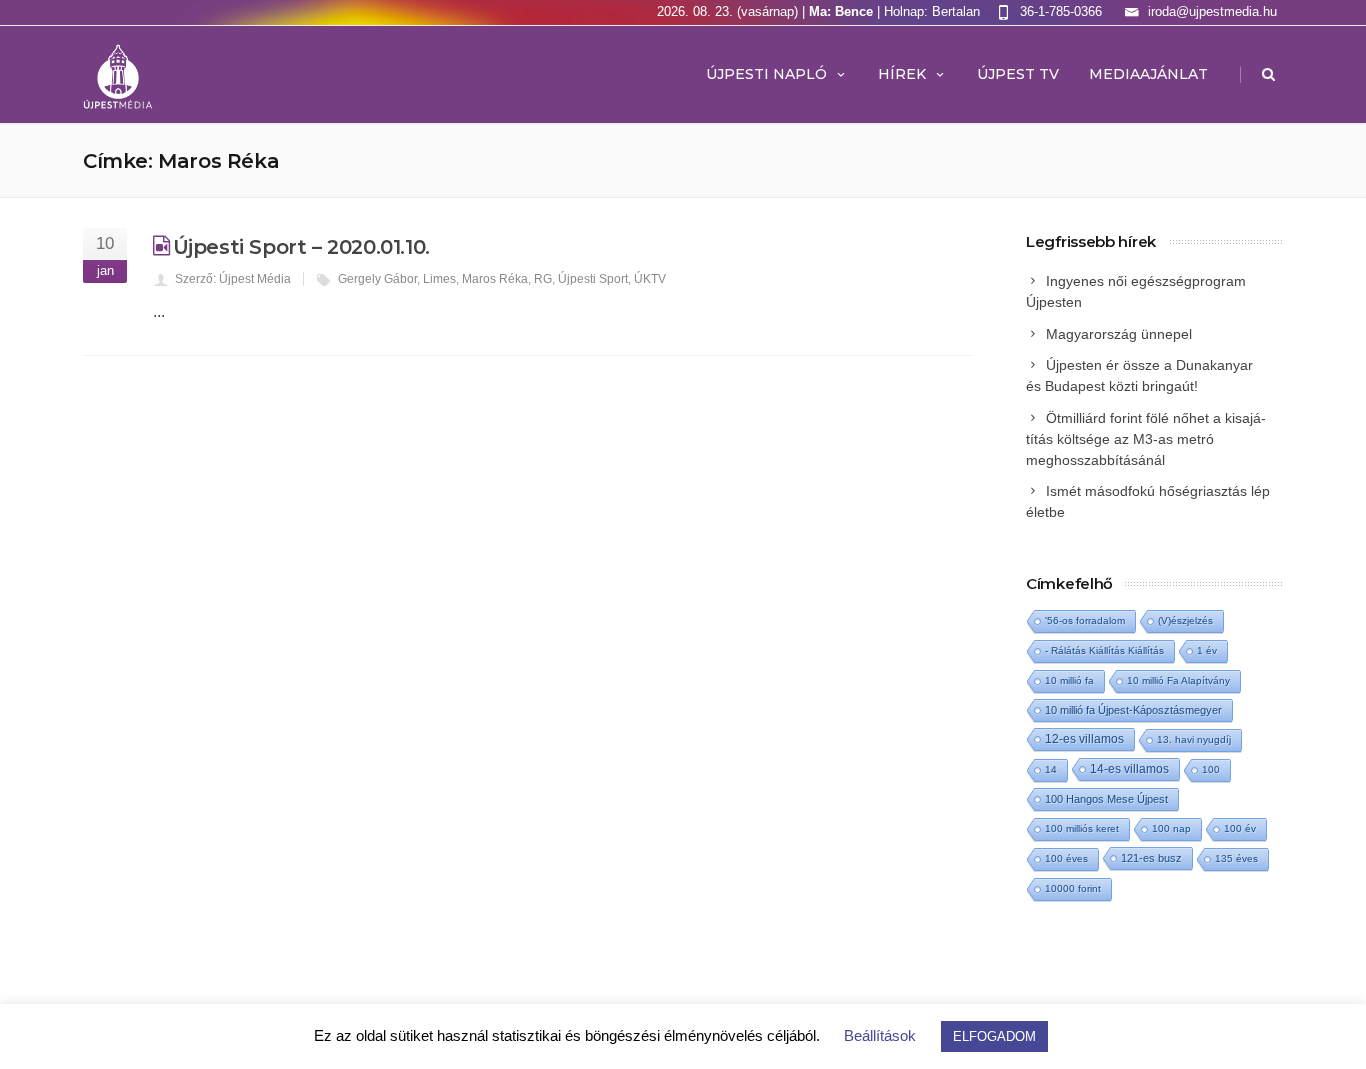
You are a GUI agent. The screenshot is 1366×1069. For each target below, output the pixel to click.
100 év (1240, 828)
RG (543, 279)
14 (1051, 769)
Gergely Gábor (377, 279)
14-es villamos (1129, 769)
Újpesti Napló (766, 74)
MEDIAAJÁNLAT (1148, 74)
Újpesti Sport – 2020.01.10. (301, 247)
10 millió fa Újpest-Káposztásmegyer (1133, 710)
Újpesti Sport (593, 279)
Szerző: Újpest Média (233, 279)
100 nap (1171, 828)
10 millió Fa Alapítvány (1178, 680)
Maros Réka (495, 279)
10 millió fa (1069, 680)
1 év (1207, 650)
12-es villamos (1084, 738)
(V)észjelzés (1185, 620)
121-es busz (1151, 858)
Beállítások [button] (880, 1035)
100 (1211, 769)
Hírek (902, 74)
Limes (439, 279)
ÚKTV (650, 279)
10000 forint (1073, 888)
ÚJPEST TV (1018, 74)
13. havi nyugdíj (1194, 739)
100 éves (1066, 858)
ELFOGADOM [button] (994, 1036)
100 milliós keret (1082, 828)
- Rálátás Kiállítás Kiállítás (1104, 650)
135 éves (1236, 858)
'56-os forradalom (1085, 620)
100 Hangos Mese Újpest (1106, 799)
